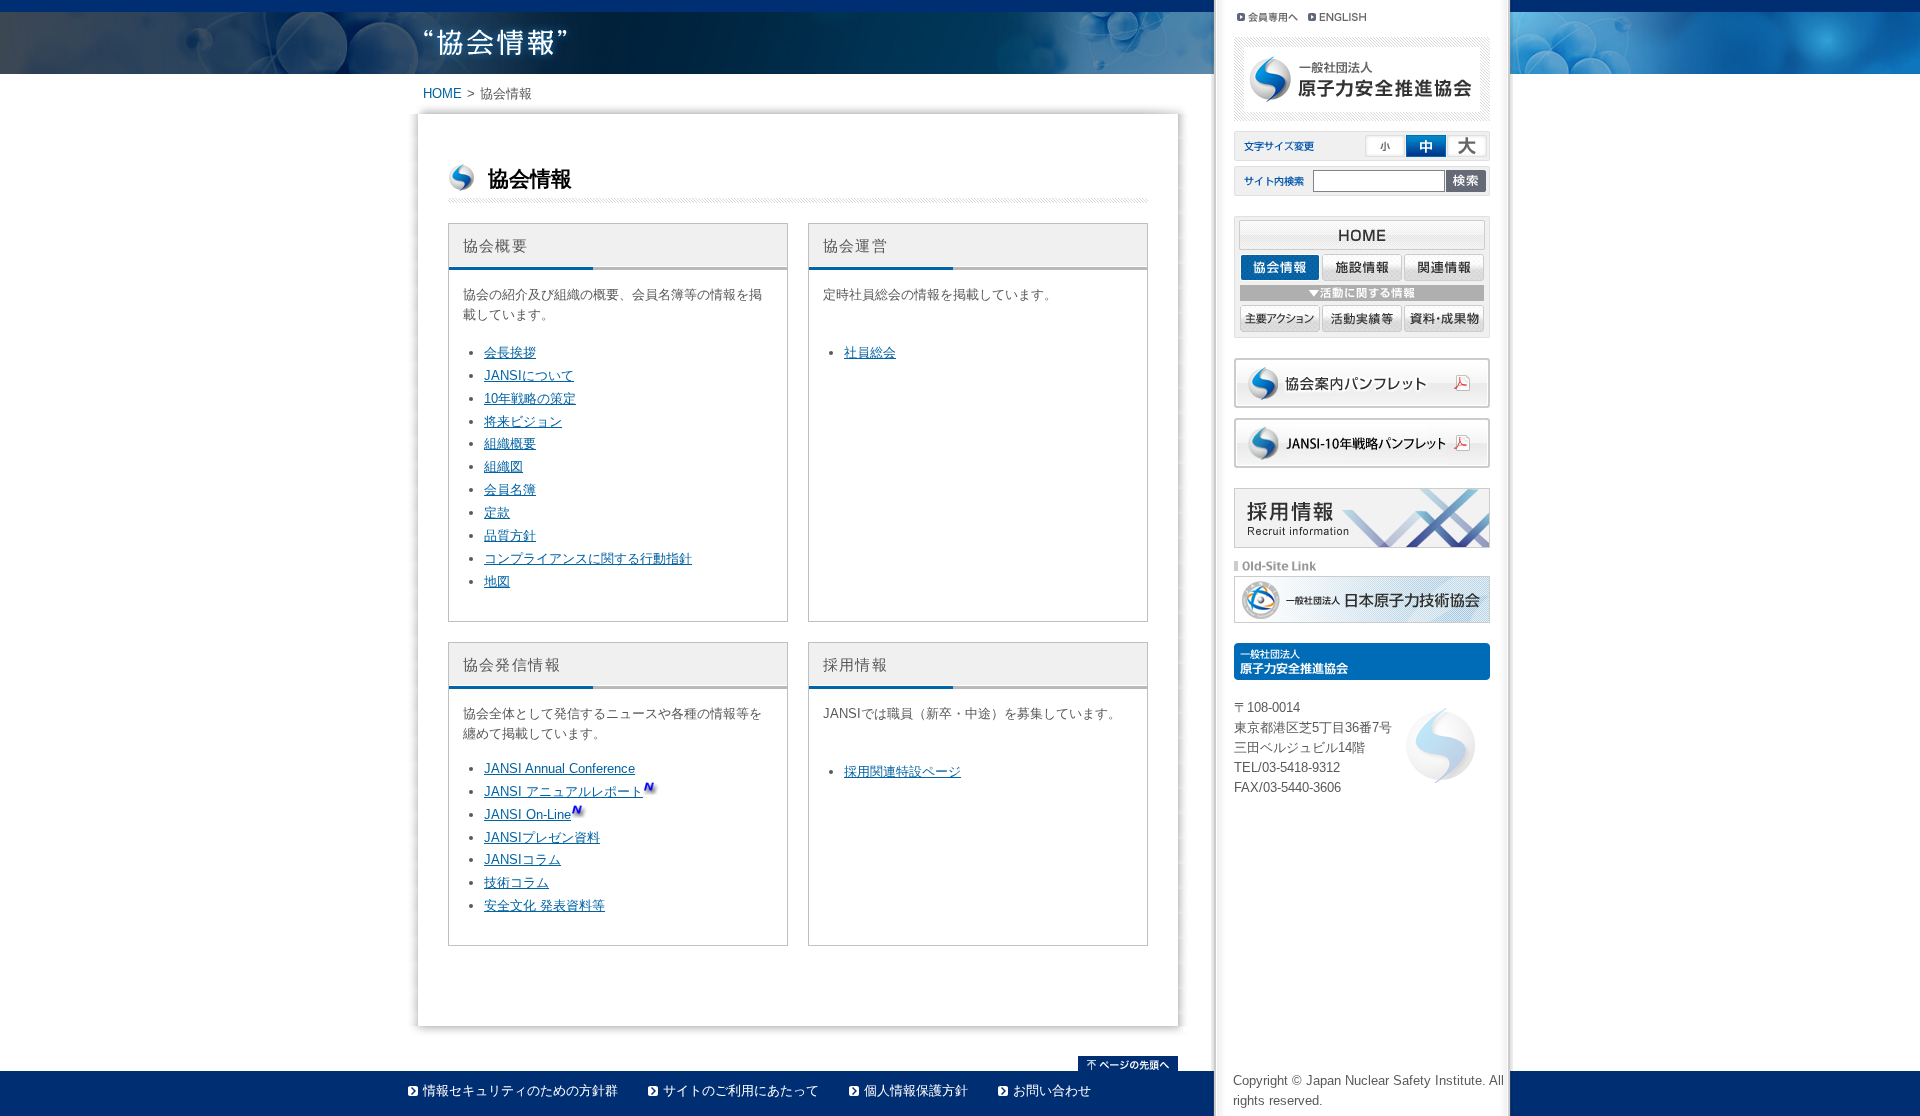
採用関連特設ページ (902, 771)
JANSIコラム (522, 859)
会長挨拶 (510, 352)
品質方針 (510, 535)
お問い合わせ (1052, 1090)
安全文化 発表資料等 (544, 905)
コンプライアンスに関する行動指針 (588, 558)
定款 (497, 512)
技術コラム (516, 882)
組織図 (503, 466)
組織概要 (510, 443)
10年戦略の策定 (530, 398)
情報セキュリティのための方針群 (520, 1090)
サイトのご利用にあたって (741, 1090)
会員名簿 (510, 489)
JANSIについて (529, 375)
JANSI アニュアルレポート (563, 791)
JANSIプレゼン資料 (542, 837)
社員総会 (870, 352)
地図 (497, 581)
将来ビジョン (523, 421)
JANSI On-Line (527, 814)
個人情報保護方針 (916, 1090)
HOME (442, 93)
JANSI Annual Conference (559, 768)
